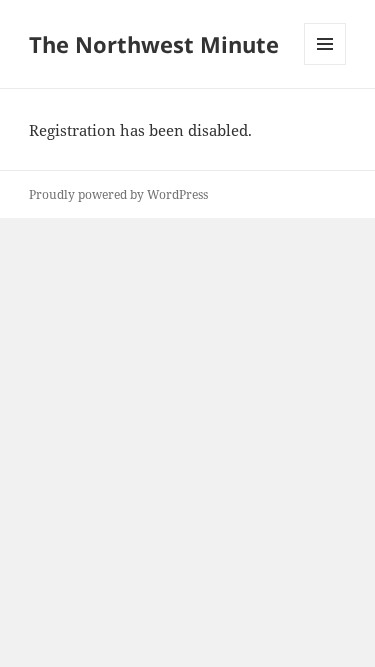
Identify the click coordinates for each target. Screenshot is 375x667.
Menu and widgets (325, 64)
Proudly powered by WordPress (118, 194)
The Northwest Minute (154, 44)
